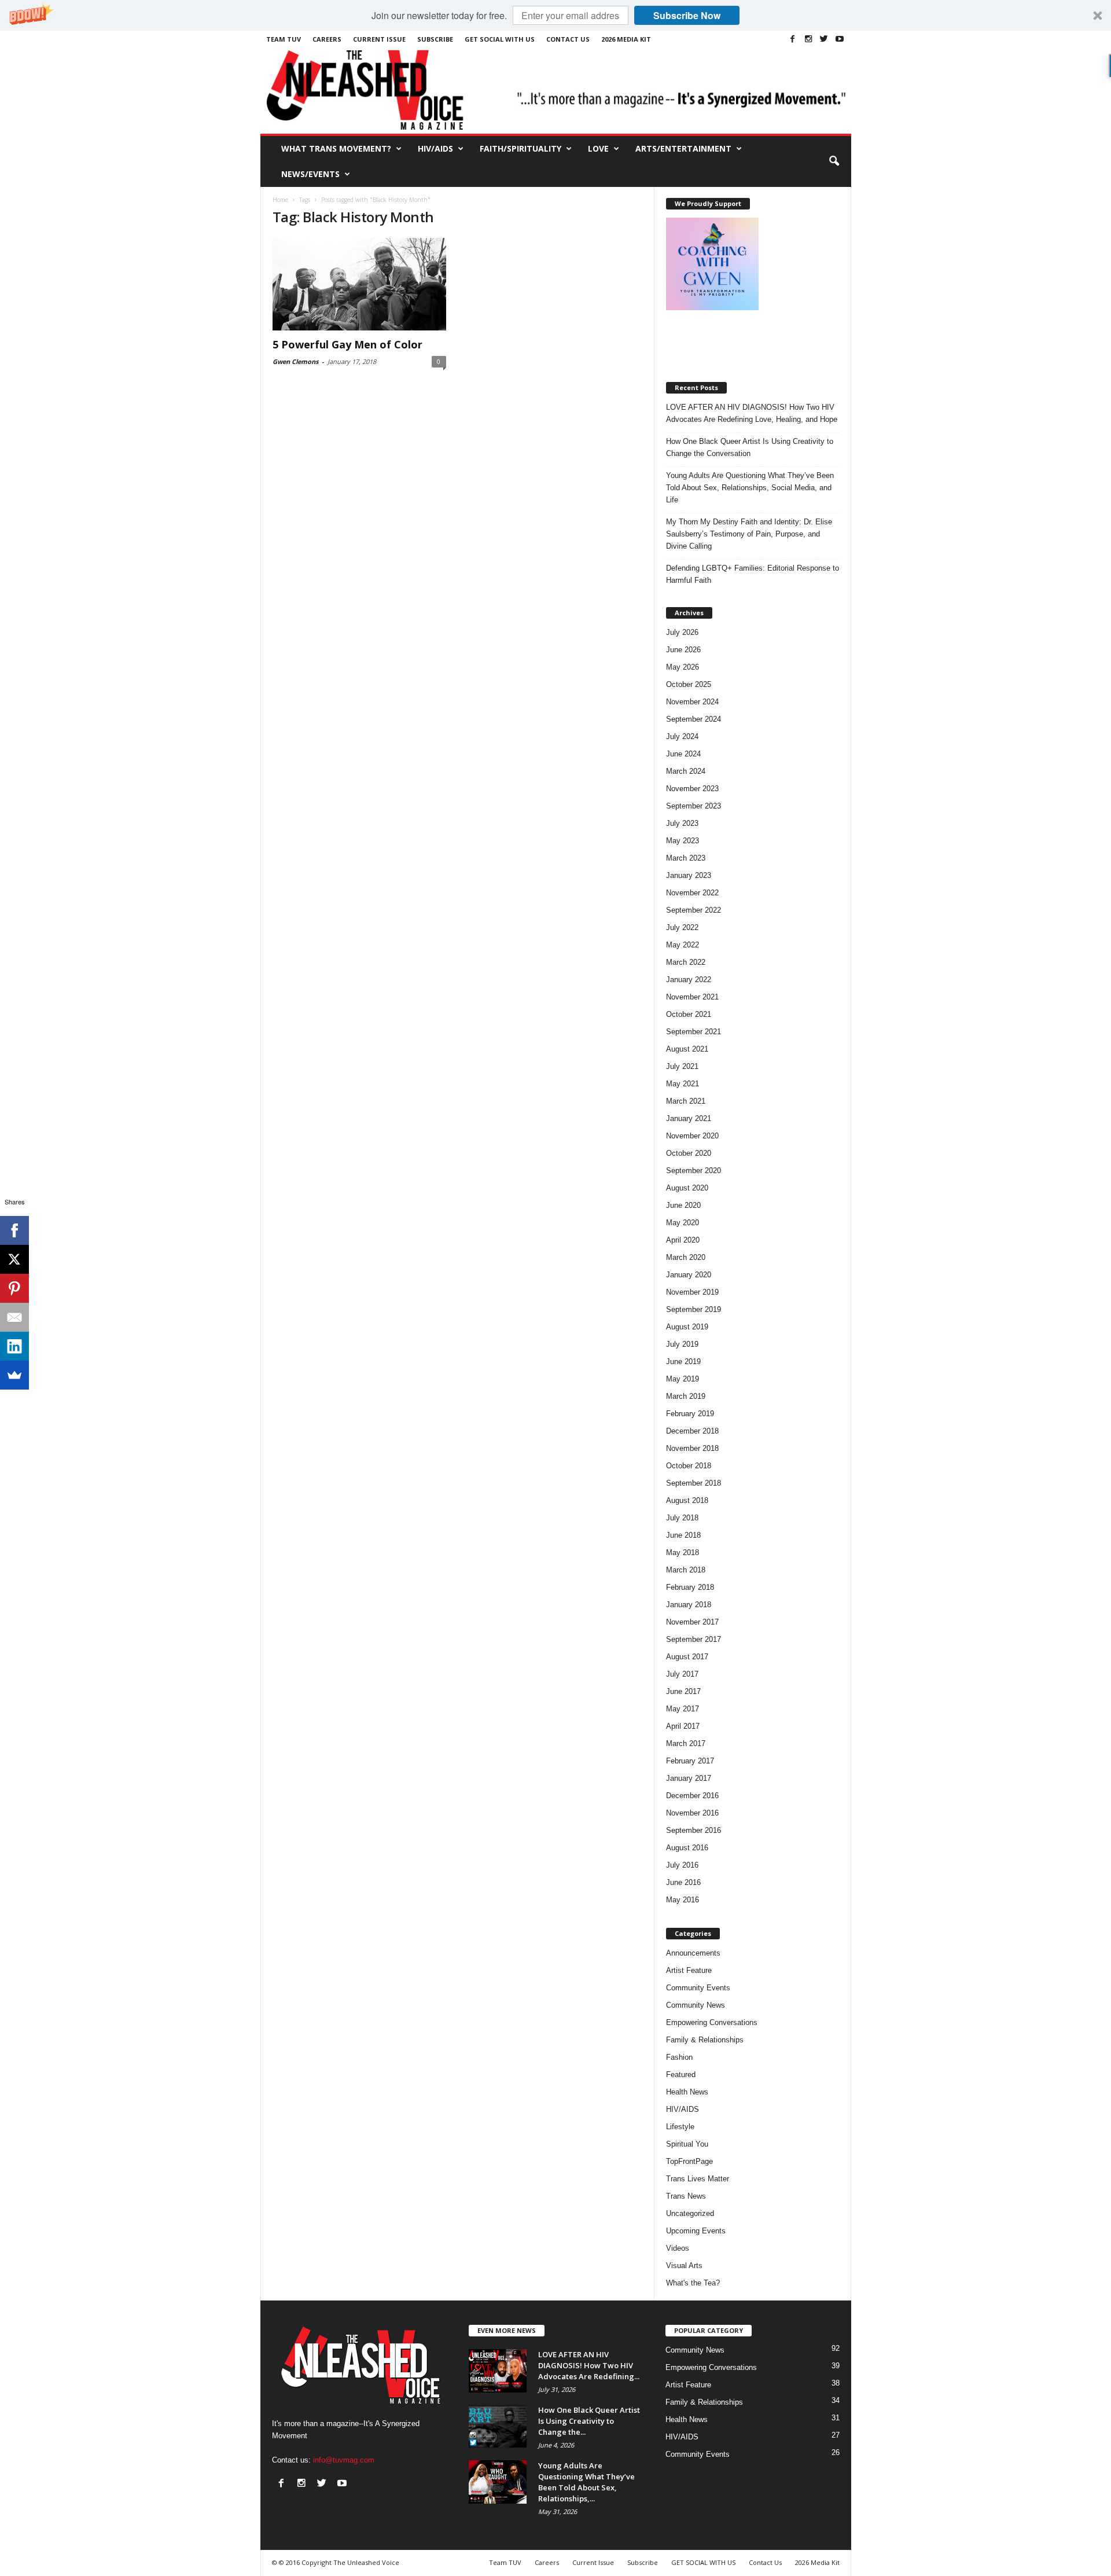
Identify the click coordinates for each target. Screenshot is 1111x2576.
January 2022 (689, 980)
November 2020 (692, 1136)
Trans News (686, 2196)
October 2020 (689, 1153)
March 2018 (686, 1570)
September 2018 (694, 1483)
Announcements (693, 1953)
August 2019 (687, 1327)
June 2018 (683, 1535)
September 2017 (694, 1639)
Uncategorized (690, 2213)
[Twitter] (824, 39)
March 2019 (686, 1396)
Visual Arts (684, 2266)
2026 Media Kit (626, 39)
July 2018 (682, 1518)
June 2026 (683, 650)
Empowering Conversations (712, 2022)
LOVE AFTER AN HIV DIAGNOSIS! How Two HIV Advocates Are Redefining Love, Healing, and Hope (752, 413)
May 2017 (683, 1709)
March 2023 (686, 858)
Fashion (679, 2057)
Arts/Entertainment (683, 148)
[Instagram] (808, 39)
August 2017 (687, 1657)
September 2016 (694, 1830)
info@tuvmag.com (344, 2460)
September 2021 (694, 1032)
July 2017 (682, 1674)
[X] (14, 1259)
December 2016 (692, 1796)
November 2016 (692, 1813)
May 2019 (683, 1379)
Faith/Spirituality (520, 148)
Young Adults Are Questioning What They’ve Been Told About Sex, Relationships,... (586, 2482)
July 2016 (682, 1865)
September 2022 (694, 910)
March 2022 (686, 962)
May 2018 (683, 1552)
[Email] (14, 1317)
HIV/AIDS (435, 148)
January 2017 (689, 1778)
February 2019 (690, 1414)
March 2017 (686, 1743)
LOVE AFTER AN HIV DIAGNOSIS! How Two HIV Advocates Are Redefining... (589, 2365)
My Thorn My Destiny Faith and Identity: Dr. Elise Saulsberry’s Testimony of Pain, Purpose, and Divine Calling (749, 534)
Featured (681, 2075)
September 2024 (694, 719)
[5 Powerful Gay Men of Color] (359, 284)
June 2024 (683, 754)
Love (598, 148)
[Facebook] (793, 39)
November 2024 (692, 702)
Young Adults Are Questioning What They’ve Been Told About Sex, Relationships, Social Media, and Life (750, 488)
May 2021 (683, 1084)
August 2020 (687, 1188)
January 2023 (689, 875)
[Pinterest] (14, 1288)
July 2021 (682, 1066)
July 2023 (682, 823)
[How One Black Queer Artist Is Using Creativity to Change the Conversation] (498, 2426)
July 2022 (682, 927)
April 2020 (683, 1240)
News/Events (310, 174)
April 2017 (683, 1726)
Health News (687, 2092)
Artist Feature (689, 1970)
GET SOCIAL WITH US (500, 39)
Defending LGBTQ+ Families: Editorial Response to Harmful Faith (753, 574)
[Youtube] (840, 39)
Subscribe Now (687, 15)
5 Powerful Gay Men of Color (347, 344)
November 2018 (692, 1448)
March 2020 (686, 1257)
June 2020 (683, 1205)
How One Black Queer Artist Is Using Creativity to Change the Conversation (750, 447)
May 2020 (683, 1223)
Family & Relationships (705, 2040)
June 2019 (683, 1362)
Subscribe (435, 39)
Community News (696, 2005)
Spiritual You (687, 2144)
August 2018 (687, 1500)
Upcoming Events (696, 2231)
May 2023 (683, 841)
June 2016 (683, 1882)
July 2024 (682, 736)
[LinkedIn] (14, 1346)
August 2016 (687, 1848)
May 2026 (683, 667)
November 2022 (692, 893)
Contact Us (568, 39)
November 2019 (692, 1292)
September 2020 (694, 1171)
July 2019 (682, 1344)
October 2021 (689, 1014)
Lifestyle (680, 2127)
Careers (327, 39)
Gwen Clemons (295, 361)
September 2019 (694, 1309)
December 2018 (692, 1431)
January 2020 (689, 1275)
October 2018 (689, 1466)
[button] (555, 15)
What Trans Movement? (336, 148)
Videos (678, 2248)
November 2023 (692, 789)
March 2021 (686, 1101)
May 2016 (683, 1900)
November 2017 (692, 1622)
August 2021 (687, 1049)
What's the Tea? (693, 2283)
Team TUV (284, 39)
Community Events (698, 1988)
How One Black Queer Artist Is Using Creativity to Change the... (589, 2421)
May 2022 (683, 945)
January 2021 (689, 1118)
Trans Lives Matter (698, 2179)
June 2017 (683, 1691)
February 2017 (690, 1761)
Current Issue (379, 39)
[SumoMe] (14, 1375)
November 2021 (692, 997)
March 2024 (686, 771)
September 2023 (694, 806)
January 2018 (689, 1605)
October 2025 (689, 684)
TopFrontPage (689, 2161)
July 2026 (682, 632)
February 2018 (690, 1587)
